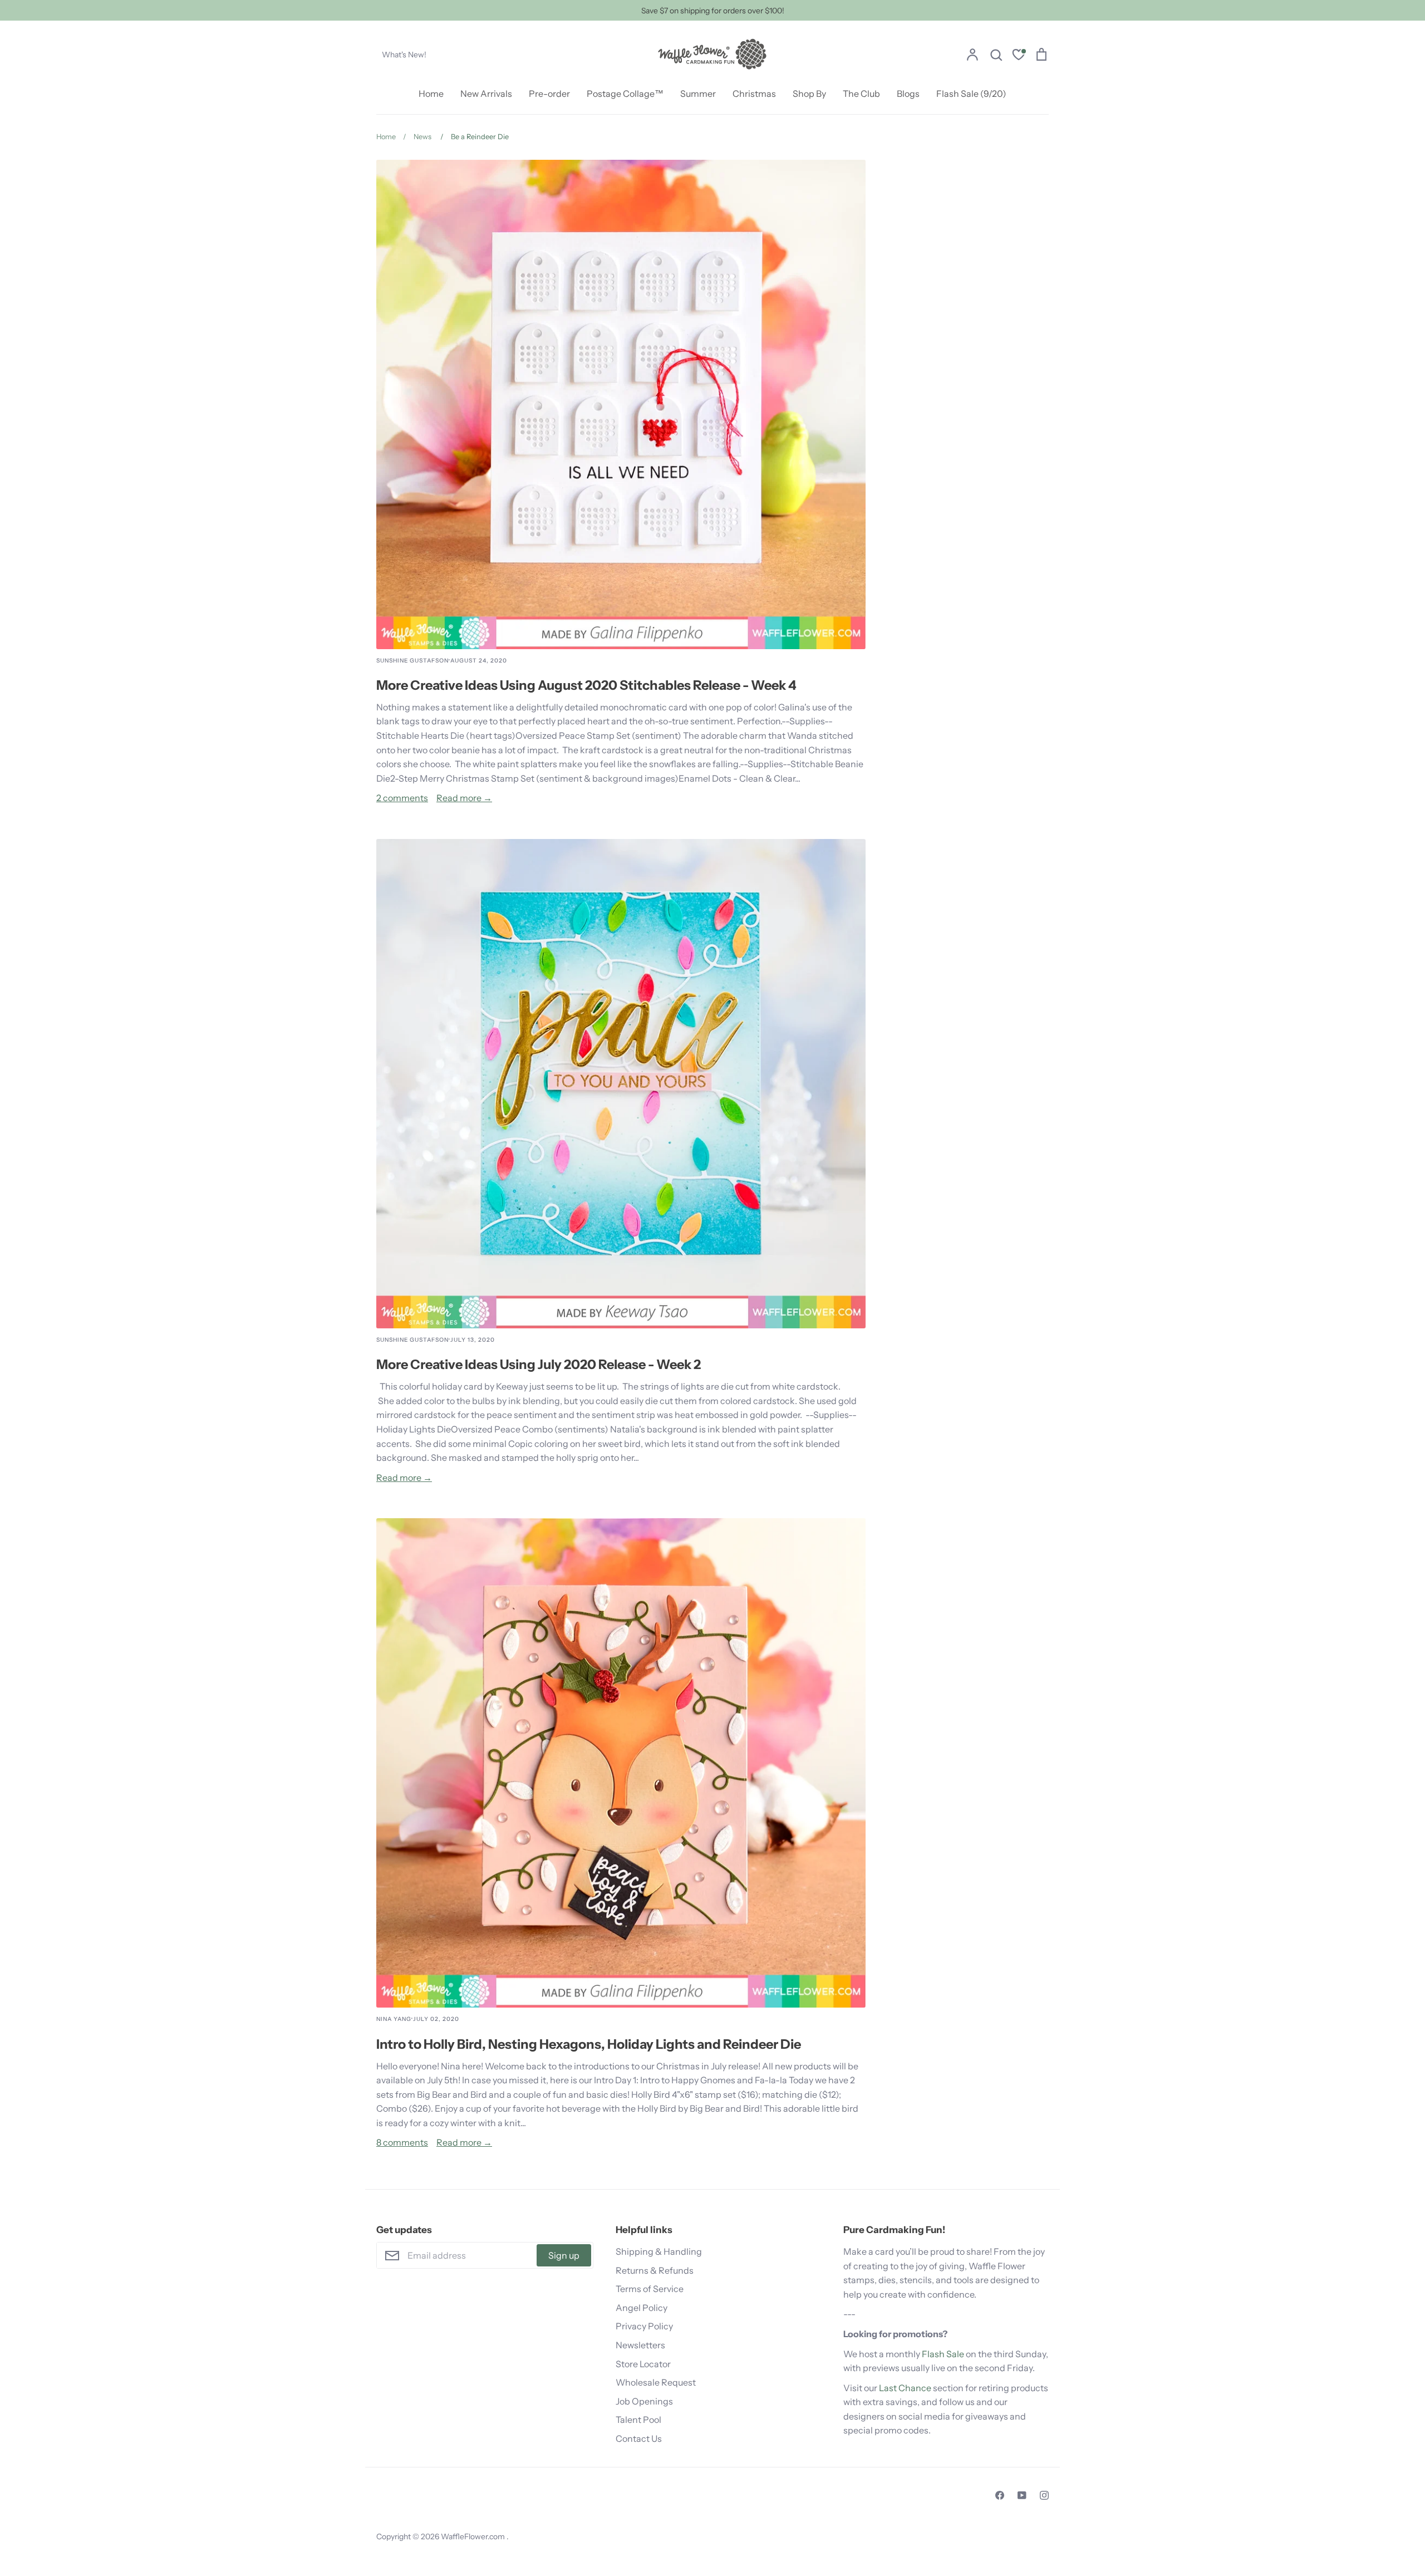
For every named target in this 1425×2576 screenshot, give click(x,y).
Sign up (564, 2255)
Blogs (908, 94)
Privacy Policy (644, 2326)
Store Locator (643, 2364)
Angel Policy (642, 2308)
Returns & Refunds (655, 2270)
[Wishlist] (1019, 56)
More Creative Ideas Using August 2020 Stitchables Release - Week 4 (586, 685)
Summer (698, 94)
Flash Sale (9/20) (971, 94)
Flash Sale (943, 2354)
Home (431, 94)
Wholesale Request (656, 2382)
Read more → (464, 798)
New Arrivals (486, 94)
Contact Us (639, 2438)
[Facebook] (1000, 2495)
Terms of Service (650, 2289)
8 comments (402, 2142)
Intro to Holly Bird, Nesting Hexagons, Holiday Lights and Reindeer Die (589, 2044)
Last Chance (905, 2388)
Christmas (754, 94)
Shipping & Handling (659, 2251)
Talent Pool (638, 2420)
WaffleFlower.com (474, 2536)
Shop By (809, 94)
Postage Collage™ (625, 94)
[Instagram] (1044, 2495)
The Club (861, 94)
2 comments (402, 798)
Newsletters (640, 2345)
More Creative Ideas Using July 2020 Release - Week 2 (539, 1364)
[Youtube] (1022, 2495)
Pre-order (549, 94)
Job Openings (644, 2401)
